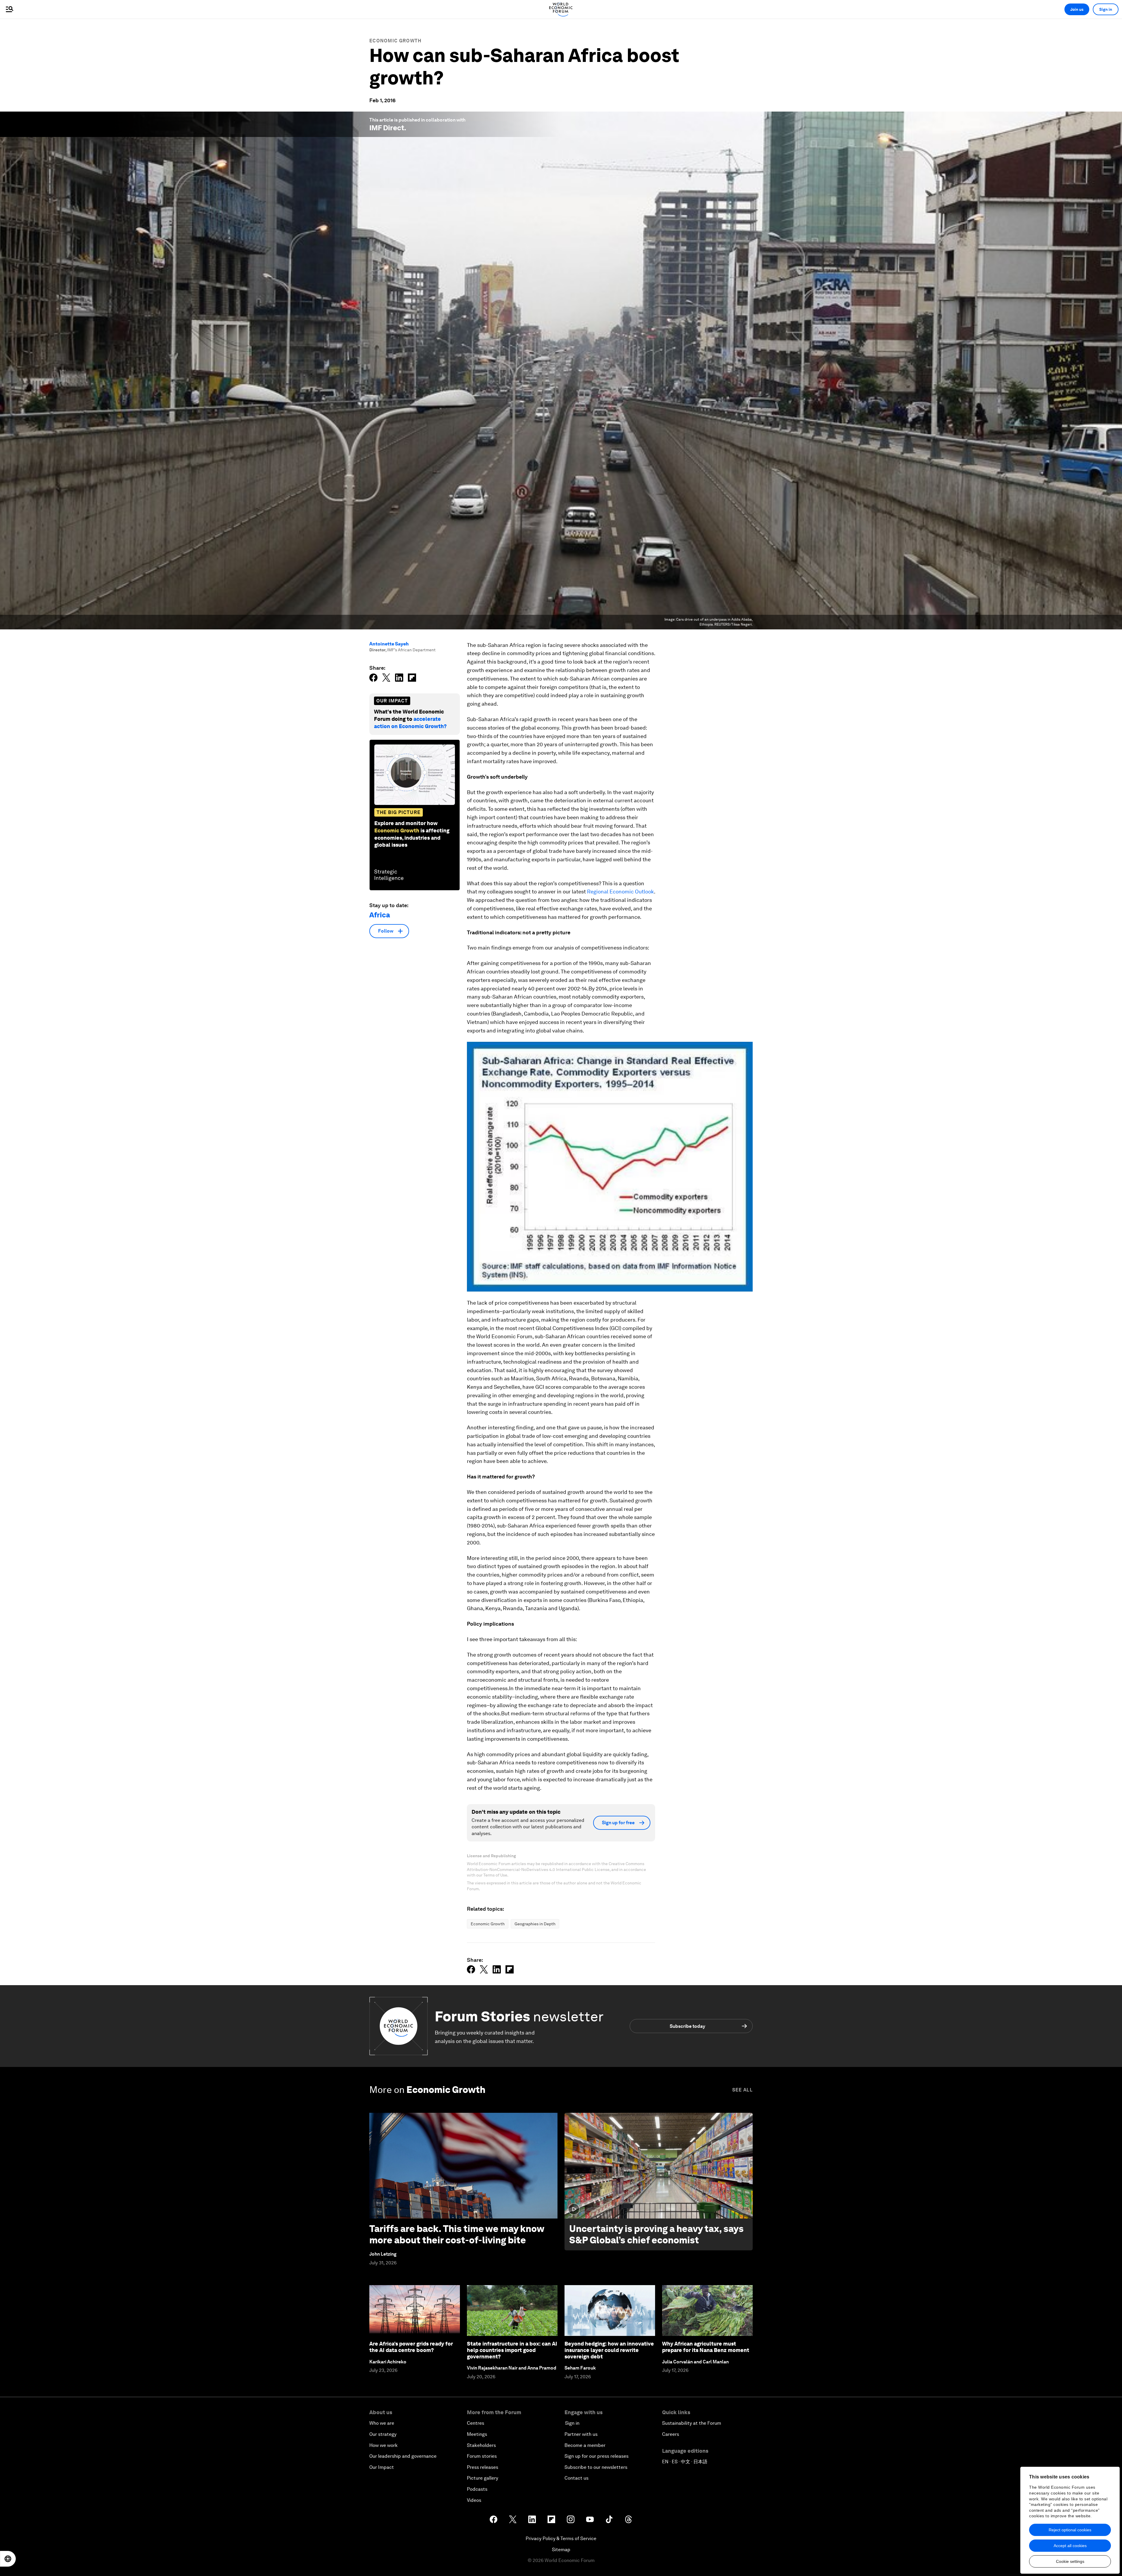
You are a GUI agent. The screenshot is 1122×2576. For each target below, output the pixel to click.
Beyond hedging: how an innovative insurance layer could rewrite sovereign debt (609, 2350)
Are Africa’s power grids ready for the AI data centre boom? (411, 2347)
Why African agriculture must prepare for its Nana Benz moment (706, 2347)
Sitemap (561, 2550)
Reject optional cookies (1070, 2530)
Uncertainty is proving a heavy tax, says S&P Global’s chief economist (656, 2234)
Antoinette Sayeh (389, 644)
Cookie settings (1070, 2561)
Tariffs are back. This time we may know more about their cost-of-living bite (457, 2234)
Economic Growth (395, 41)
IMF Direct (387, 128)
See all (742, 2090)
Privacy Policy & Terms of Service (561, 2538)
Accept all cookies (1070, 2546)
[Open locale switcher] (8, 2559)
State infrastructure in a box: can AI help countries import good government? (512, 2350)
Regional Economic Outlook (620, 892)
